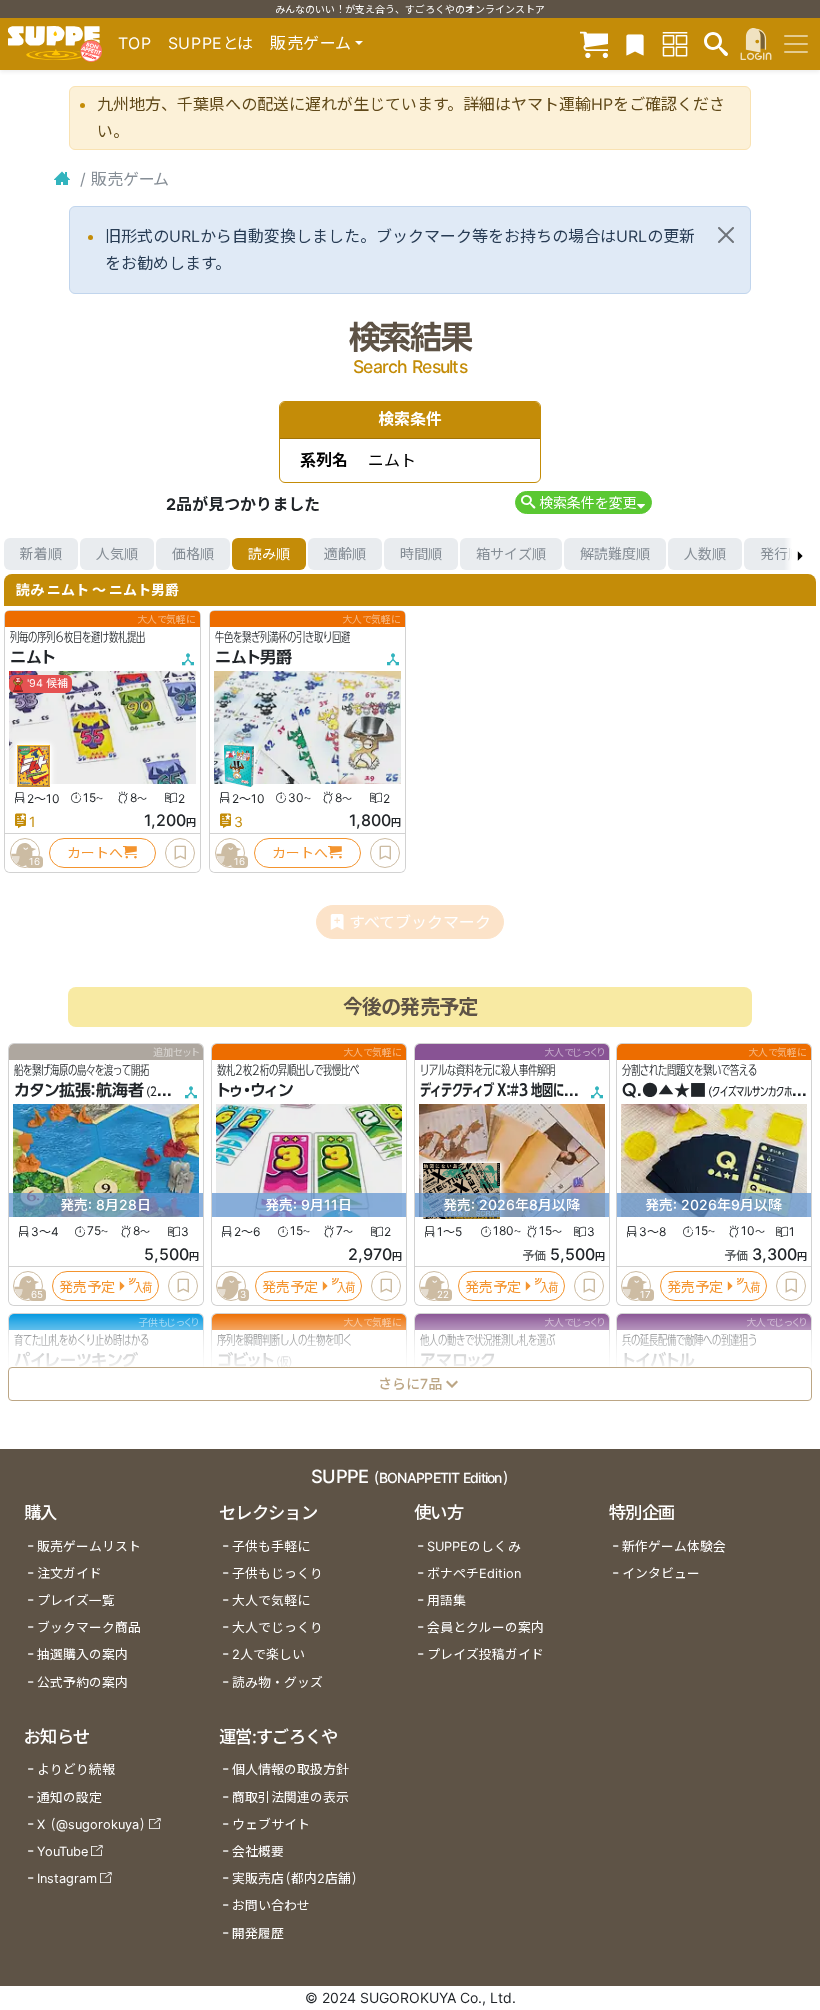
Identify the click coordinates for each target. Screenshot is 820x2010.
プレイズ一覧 (76, 1600)
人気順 (117, 553)
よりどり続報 (76, 1769)
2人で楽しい (268, 1654)
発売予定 (87, 1285)
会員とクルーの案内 (485, 1627)
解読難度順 (615, 553)
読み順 (269, 553)
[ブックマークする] (180, 853)
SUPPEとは (211, 43)
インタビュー (661, 1573)
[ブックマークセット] (635, 43)
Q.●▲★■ (664, 1090)
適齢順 (345, 553)
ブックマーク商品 (89, 1627)
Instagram (67, 1878)
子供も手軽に (271, 1546)
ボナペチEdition (474, 1573)
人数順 (705, 553)
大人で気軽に (271, 1600)
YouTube (62, 1851)
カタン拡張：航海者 (79, 1090)
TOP (135, 43)
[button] (583, 502)
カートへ (95, 852)
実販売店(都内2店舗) (295, 1878)
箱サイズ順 (511, 553)
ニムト (32, 657)
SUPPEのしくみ (474, 1546)
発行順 (781, 553)
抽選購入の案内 (82, 1654)
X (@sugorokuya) (91, 1824)
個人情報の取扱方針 (290, 1769)
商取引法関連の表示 (290, 1797)
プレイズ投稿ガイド (485, 1654)
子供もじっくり (277, 1573)
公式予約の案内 (82, 1682)
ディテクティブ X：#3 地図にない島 (508, 1090)
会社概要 (258, 1851)
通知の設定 (69, 1797)
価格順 (193, 553)
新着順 (41, 553)
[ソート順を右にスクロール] (800, 554)
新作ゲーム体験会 (674, 1546)
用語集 (446, 1600)
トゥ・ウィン (255, 1090)
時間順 (421, 553)
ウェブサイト (271, 1824)
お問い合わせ (271, 1905)
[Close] (726, 235)
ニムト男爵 (253, 657)
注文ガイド (69, 1573)
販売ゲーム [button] (310, 43)
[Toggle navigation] (796, 44)
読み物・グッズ (277, 1682)
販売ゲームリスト (89, 1546)
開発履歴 (258, 1933)
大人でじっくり (277, 1627)
